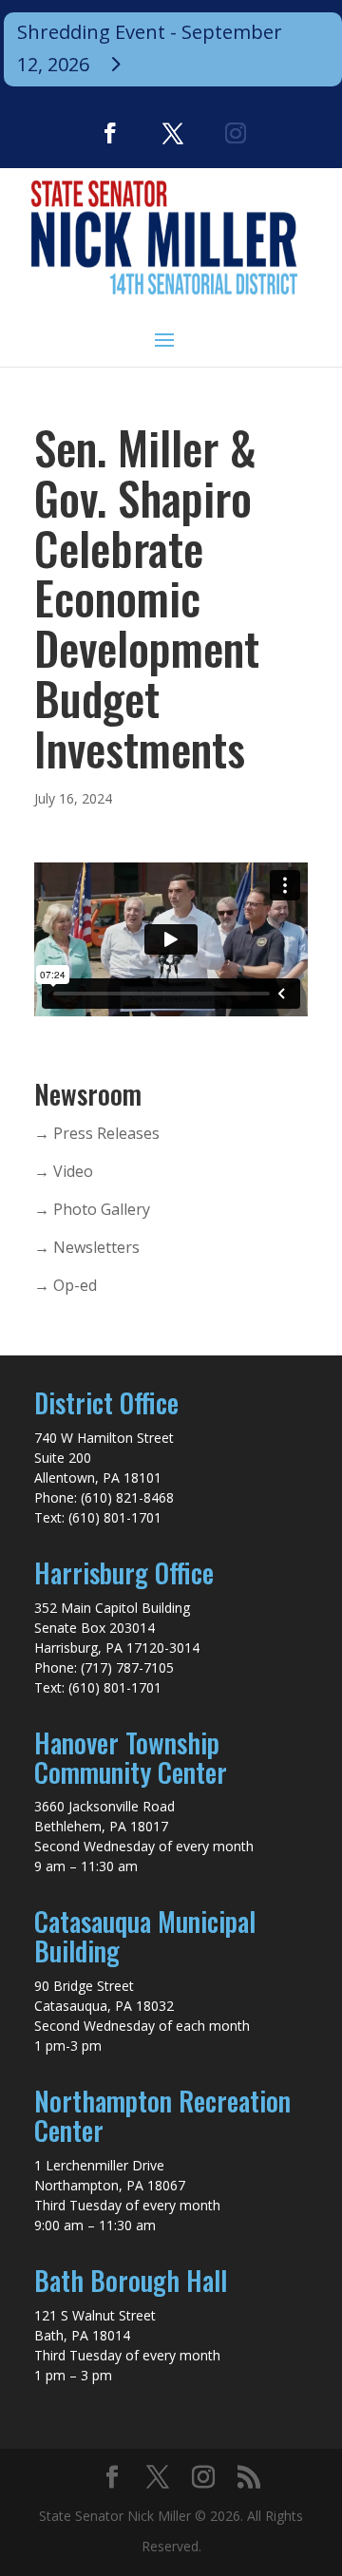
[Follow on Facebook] (110, 133)
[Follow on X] (173, 133)
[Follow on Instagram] (236, 133)
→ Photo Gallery (92, 1209)
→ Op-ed (66, 1285)
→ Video (64, 1171)
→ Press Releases (97, 1133)
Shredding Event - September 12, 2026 (150, 48)
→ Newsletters (87, 1247)
